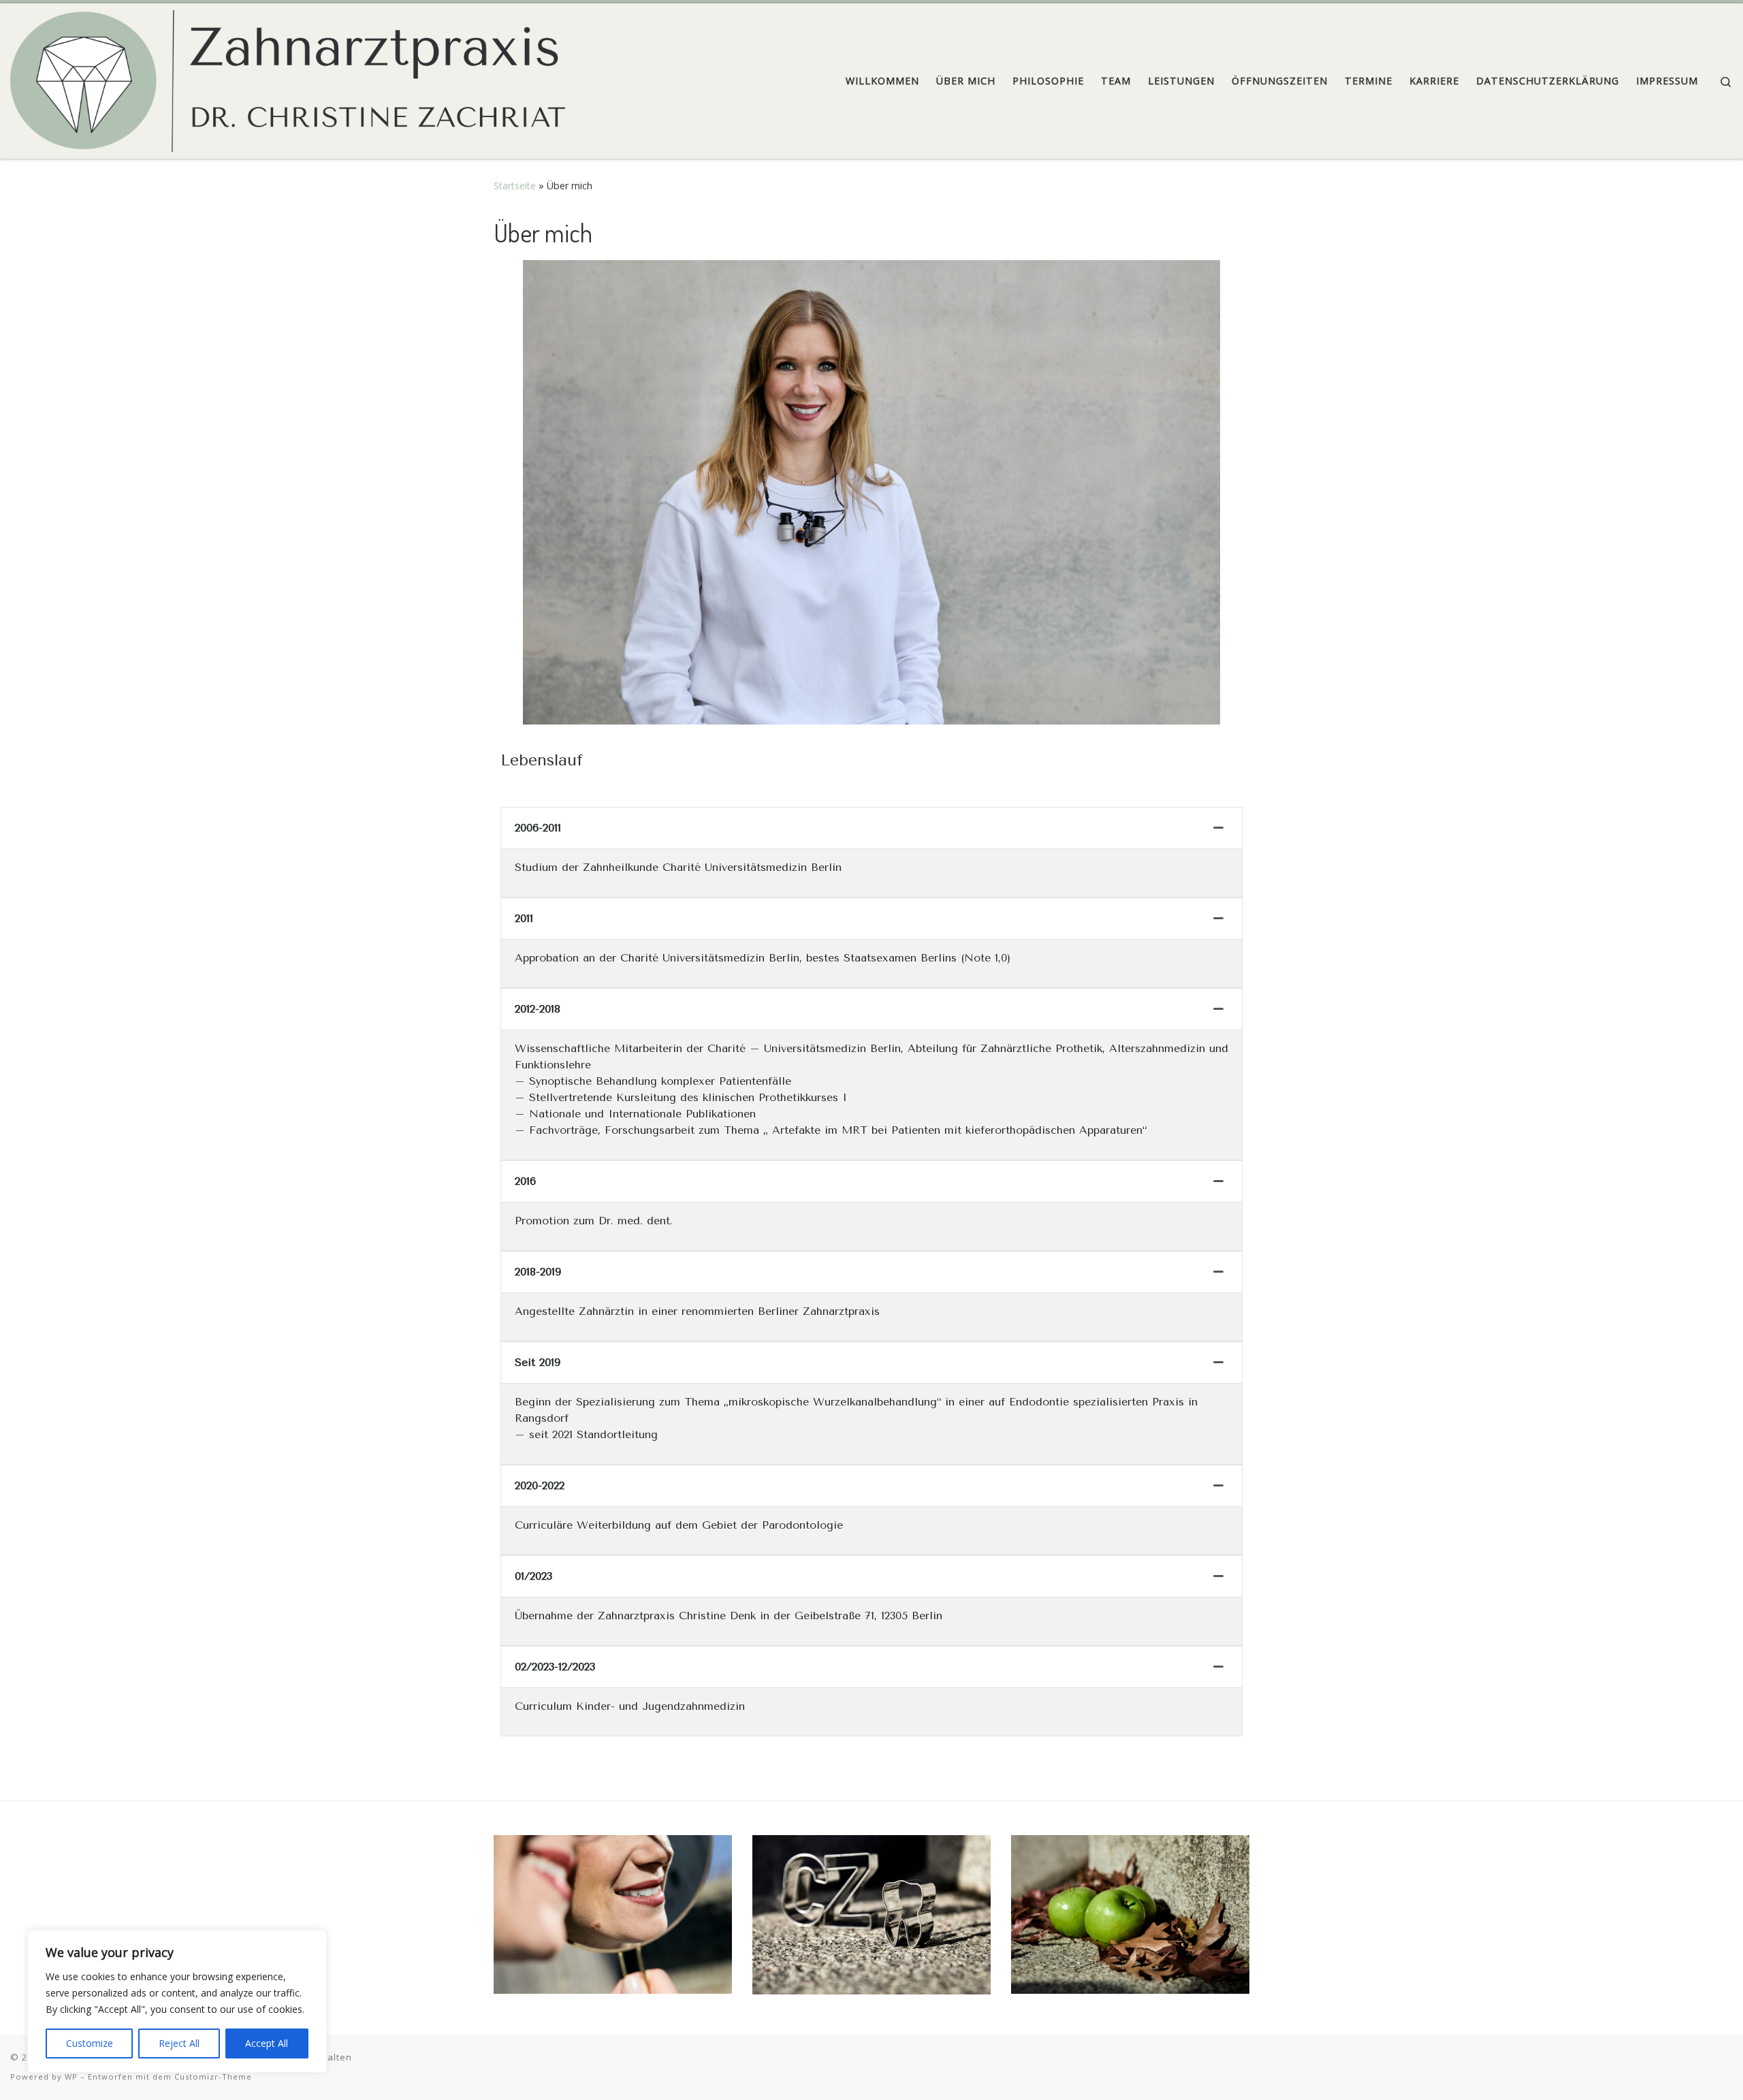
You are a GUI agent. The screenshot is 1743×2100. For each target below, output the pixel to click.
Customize (90, 2043)
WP (71, 2077)
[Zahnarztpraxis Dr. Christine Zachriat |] (288, 77)
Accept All (267, 2043)
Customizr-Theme (213, 2077)
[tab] (871, 828)
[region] (177, 2001)
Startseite (515, 186)
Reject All (179, 2043)
